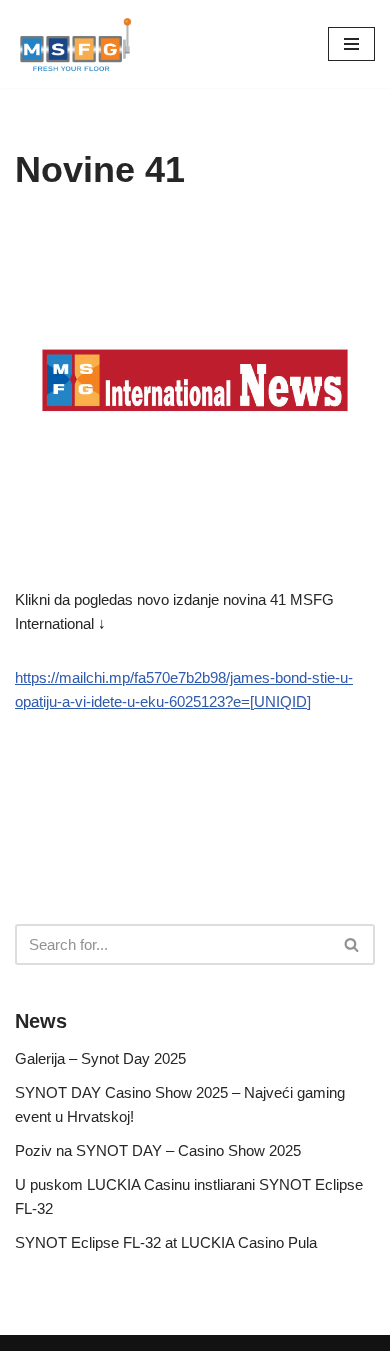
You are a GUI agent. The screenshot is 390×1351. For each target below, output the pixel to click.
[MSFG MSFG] (75, 44)
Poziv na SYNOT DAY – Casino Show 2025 (158, 1150)
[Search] (352, 944)
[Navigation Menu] (351, 44)
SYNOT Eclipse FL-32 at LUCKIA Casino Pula (166, 1242)
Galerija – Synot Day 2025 (100, 1058)
